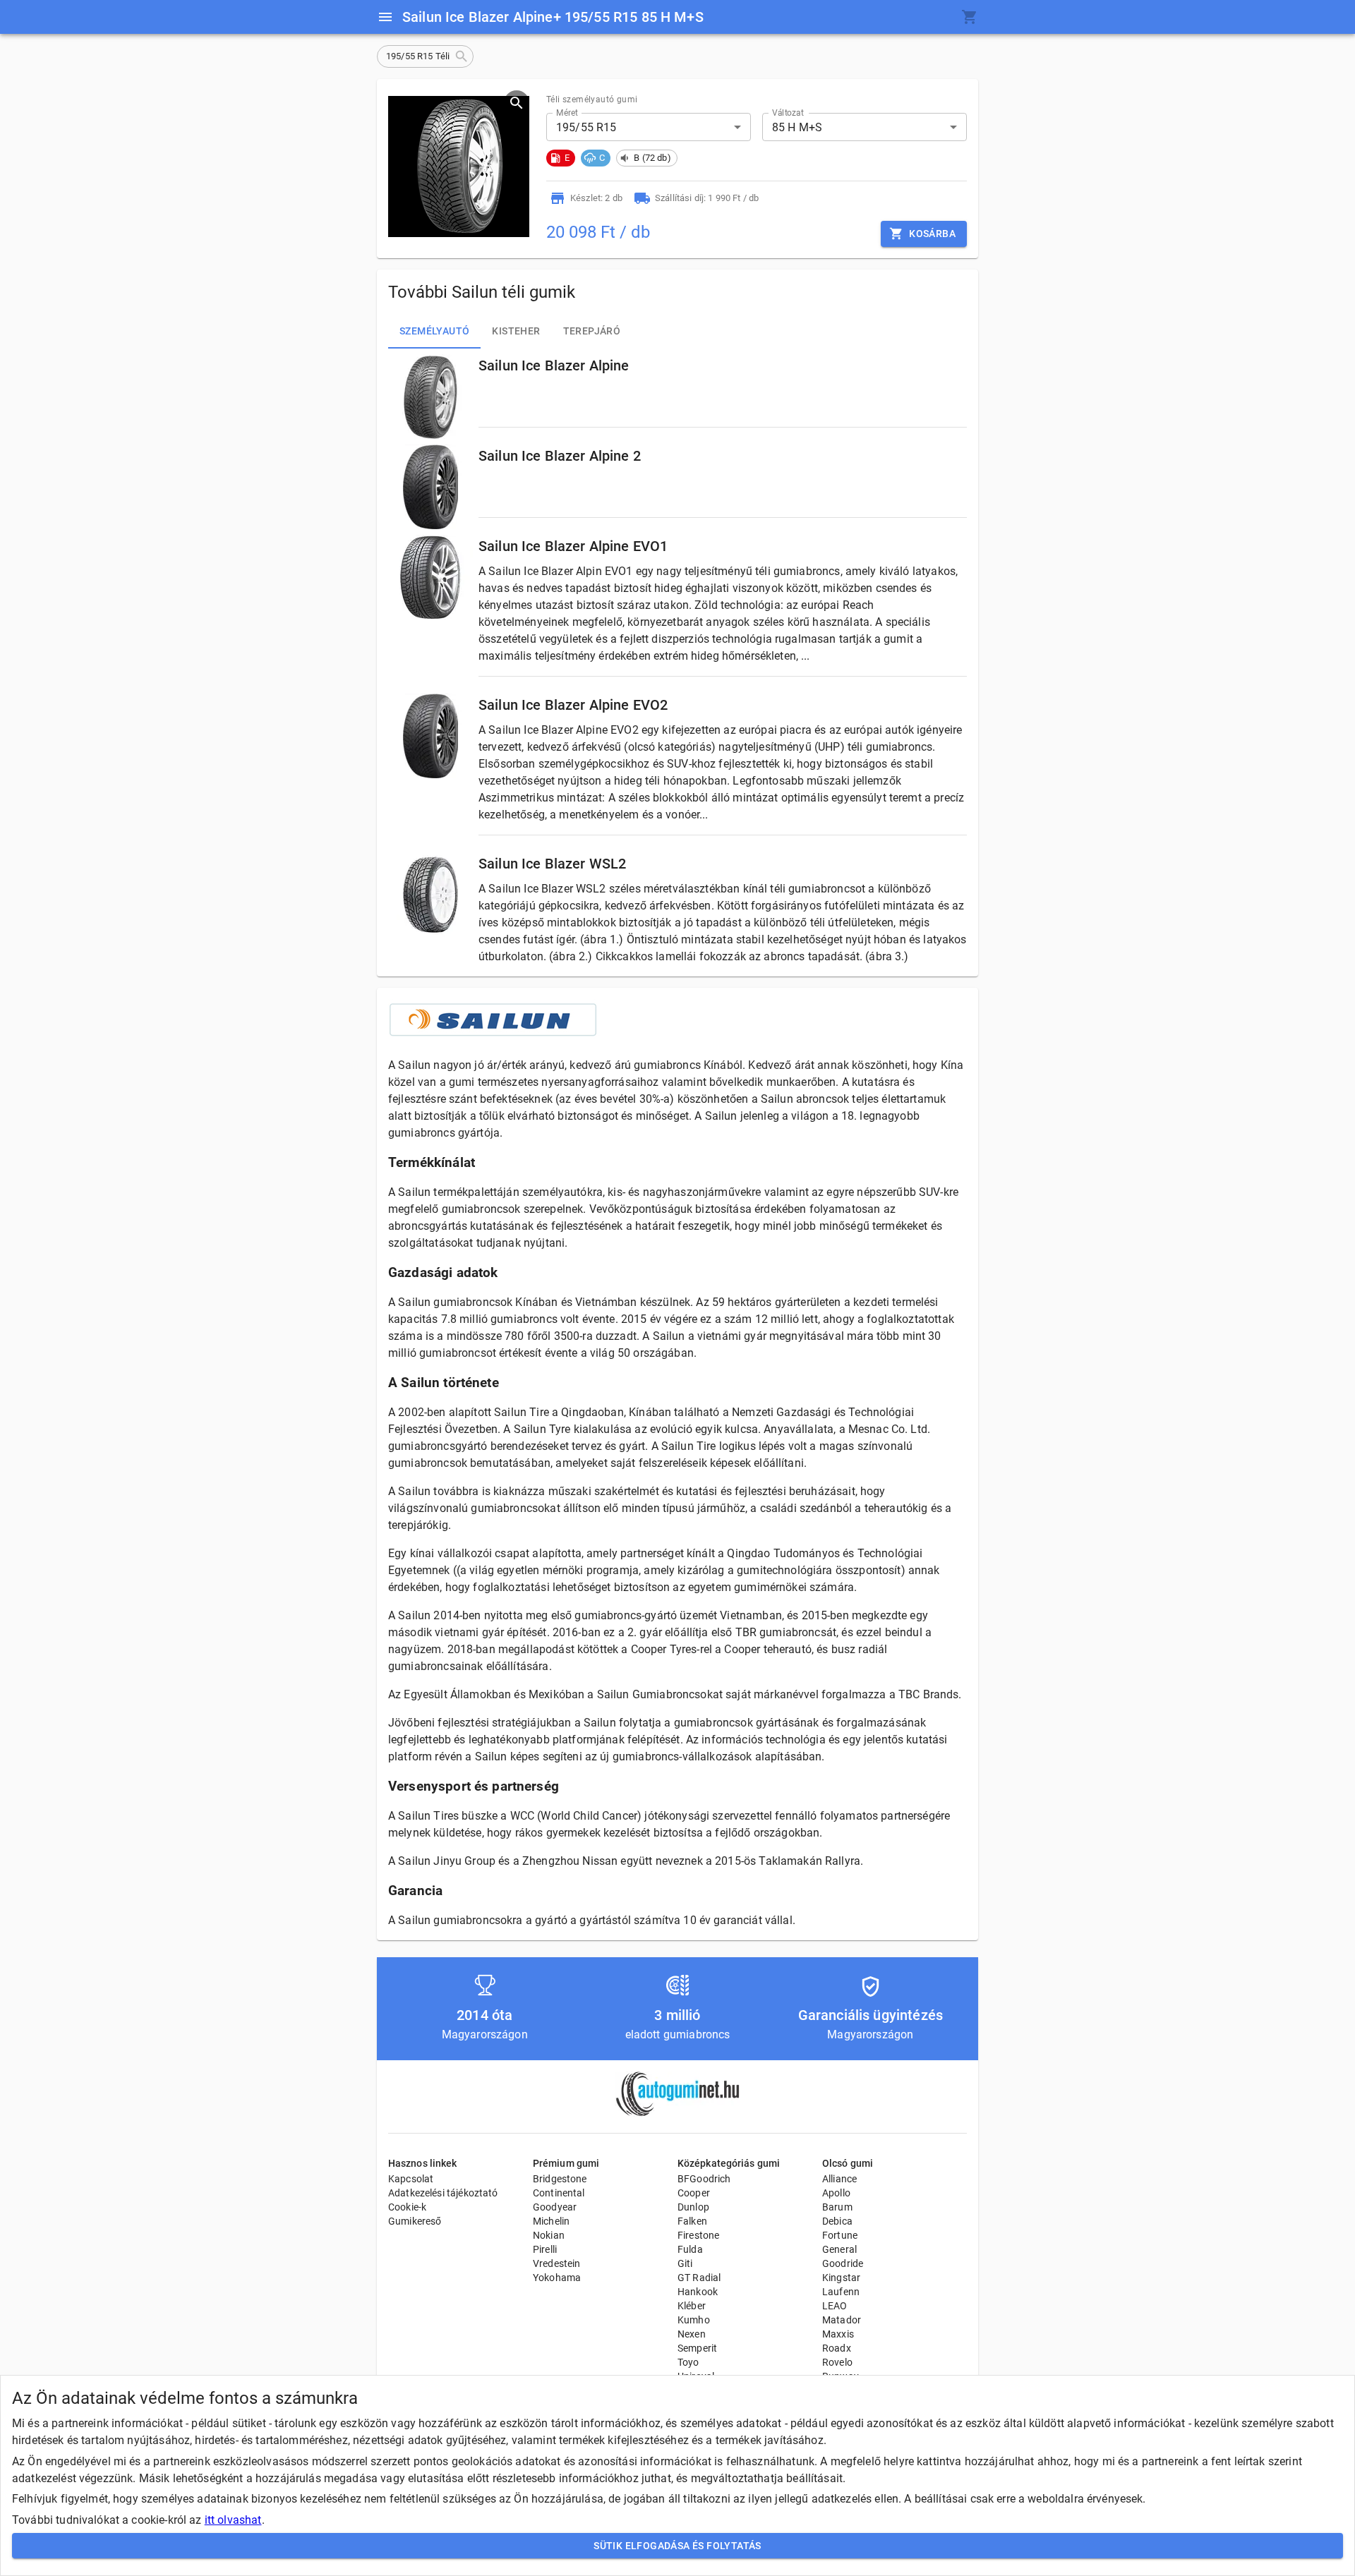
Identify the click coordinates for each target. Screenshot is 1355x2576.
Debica (837, 2221)
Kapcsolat (411, 2179)
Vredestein (557, 2263)
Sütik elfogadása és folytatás (677, 2546)
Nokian (549, 2235)
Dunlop (693, 2207)
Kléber (692, 2306)
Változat (788, 113)
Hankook (698, 2292)
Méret (567, 113)
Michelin (551, 2221)
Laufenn (841, 2292)
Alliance (839, 2179)
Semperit (697, 2348)
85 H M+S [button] (797, 127)
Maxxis (838, 2334)
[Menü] (385, 17)
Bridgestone (560, 2179)
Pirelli (545, 2249)
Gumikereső (415, 2221)
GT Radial (699, 2278)
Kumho (694, 2320)
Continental (559, 2193)
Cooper (694, 2193)
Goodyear (555, 2207)
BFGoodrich (704, 2179)
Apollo (836, 2193)
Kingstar (841, 2278)
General (839, 2249)
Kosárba (932, 234)
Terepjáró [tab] (592, 331)
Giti (685, 2263)
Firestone (698, 2235)
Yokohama (557, 2278)
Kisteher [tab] (516, 331)
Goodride (843, 2263)
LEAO (835, 2306)
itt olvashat (233, 2520)
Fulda (690, 2249)
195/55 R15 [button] (586, 127)
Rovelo (837, 2362)
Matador (842, 2320)
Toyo (688, 2362)
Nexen (692, 2334)
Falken (692, 2221)
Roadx (837, 2348)
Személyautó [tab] (434, 331)
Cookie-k (407, 2207)
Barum (837, 2207)
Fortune (840, 2235)
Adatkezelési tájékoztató (443, 2193)
